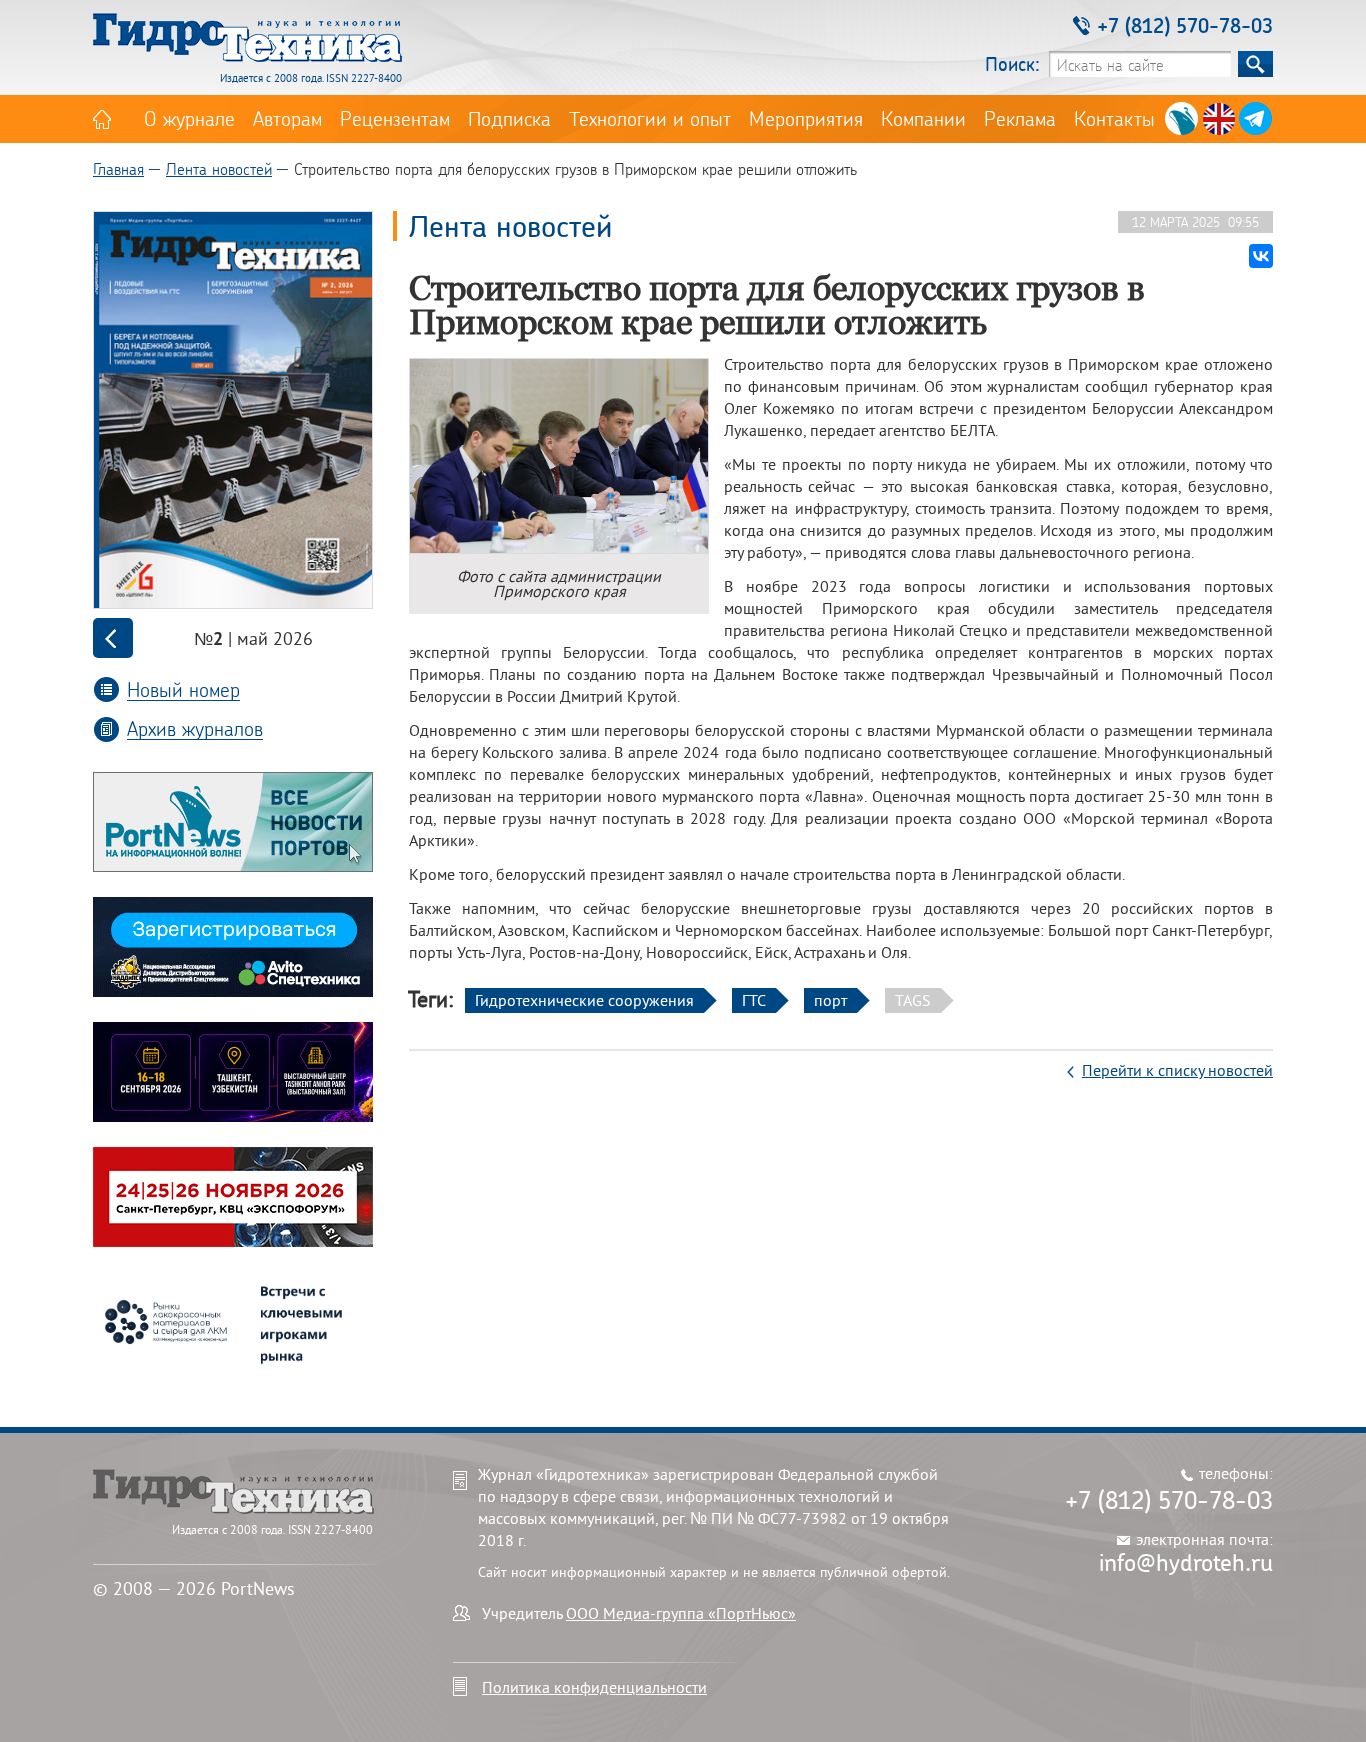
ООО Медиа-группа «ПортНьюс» (681, 1613)
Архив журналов (195, 728)
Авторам (287, 118)
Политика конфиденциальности (594, 1687)
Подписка (509, 118)
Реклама (1020, 118)
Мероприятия (806, 118)
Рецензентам (395, 118)
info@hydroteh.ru (1186, 1562)
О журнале (189, 118)
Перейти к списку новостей (1177, 1070)
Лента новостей (219, 168)
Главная (118, 168)
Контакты (1114, 118)
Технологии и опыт (650, 118)
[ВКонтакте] (1261, 256)
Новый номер (183, 689)
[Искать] (1255, 64)
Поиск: (1012, 63)
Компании (923, 118)
